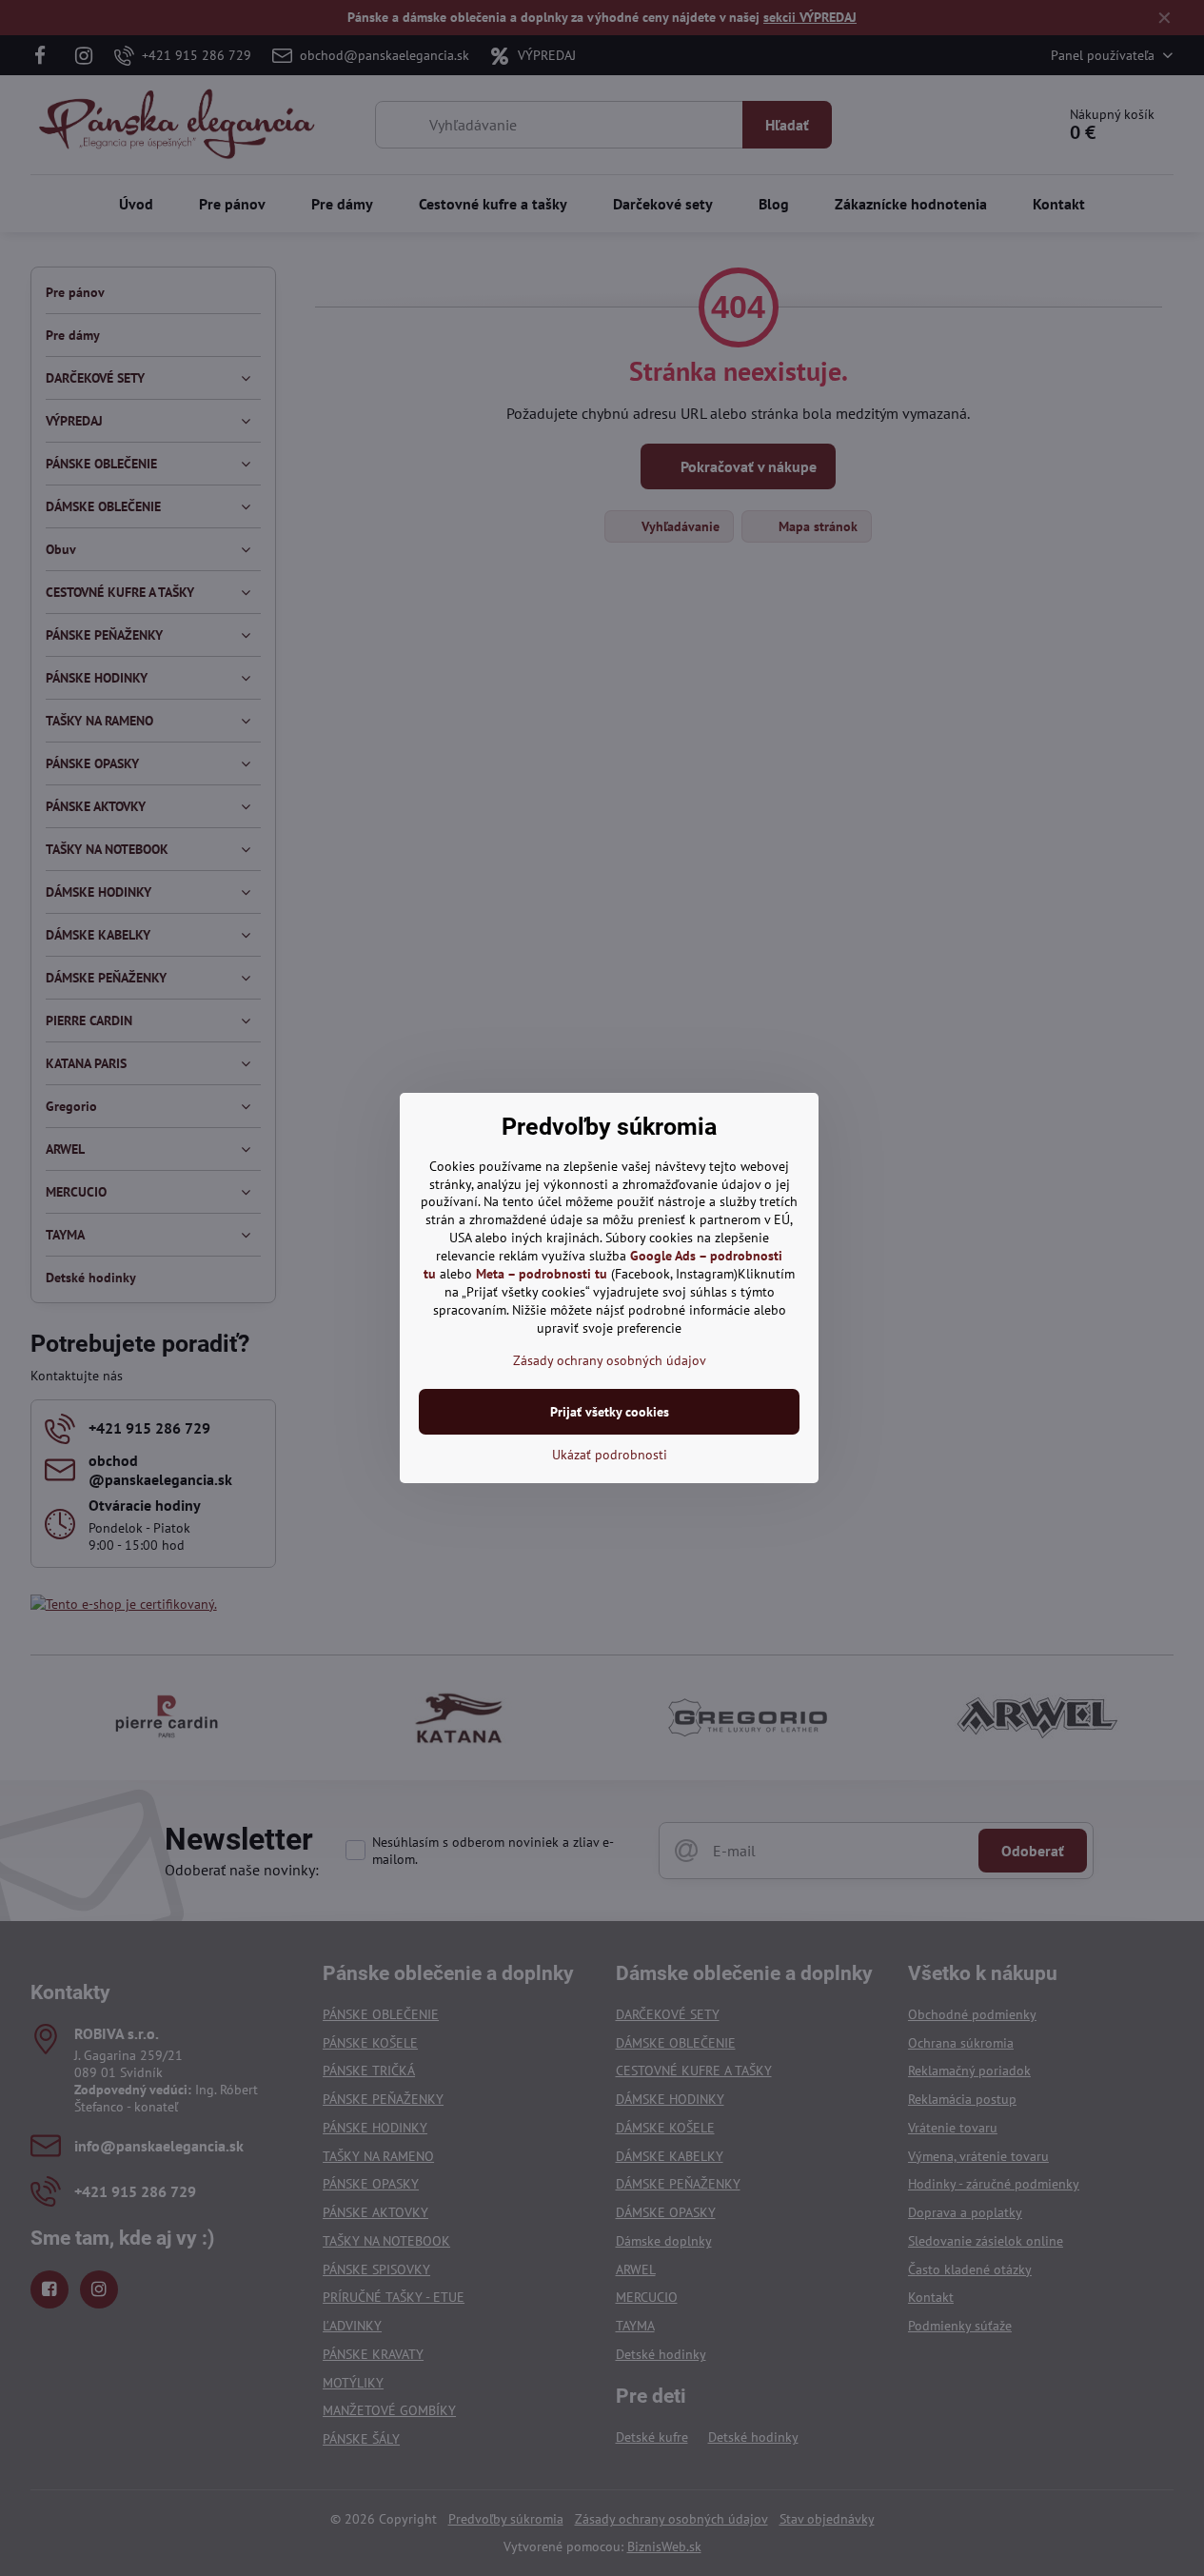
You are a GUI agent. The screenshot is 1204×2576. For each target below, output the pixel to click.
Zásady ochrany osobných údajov (610, 1360)
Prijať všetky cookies (610, 1412)
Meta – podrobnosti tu (542, 1274)
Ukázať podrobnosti (610, 1455)
